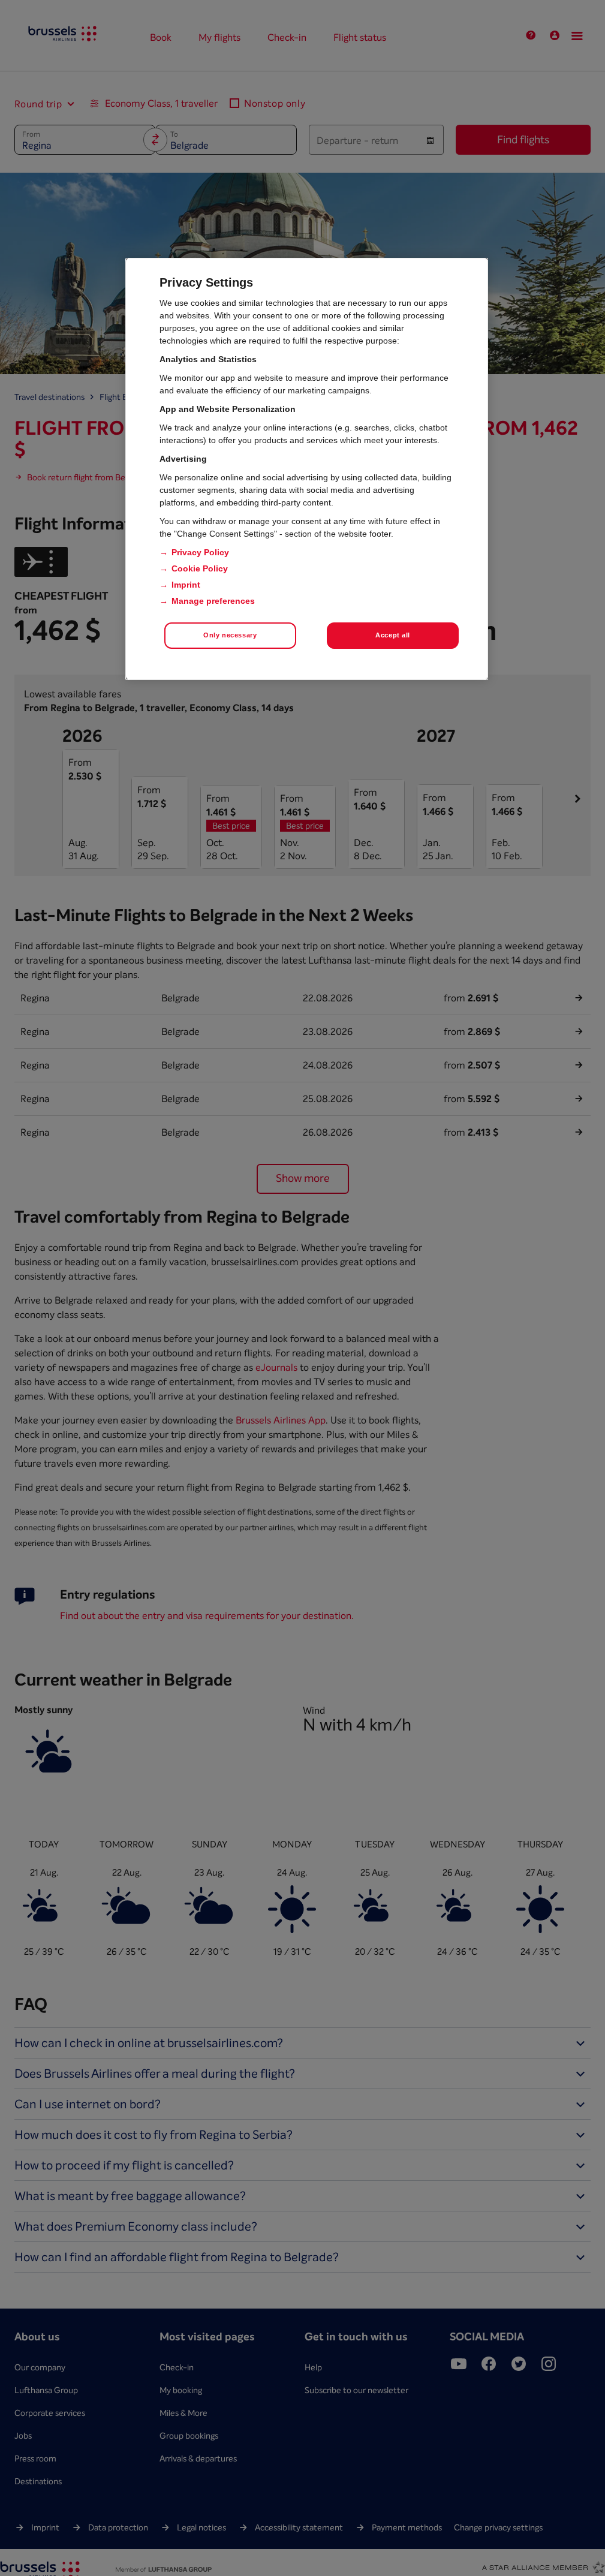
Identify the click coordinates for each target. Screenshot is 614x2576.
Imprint (186, 585)
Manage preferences (213, 601)
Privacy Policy (200, 552)
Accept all (393, 635)
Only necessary (230, 635)
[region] (307, 469)
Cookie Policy (200, 568)
